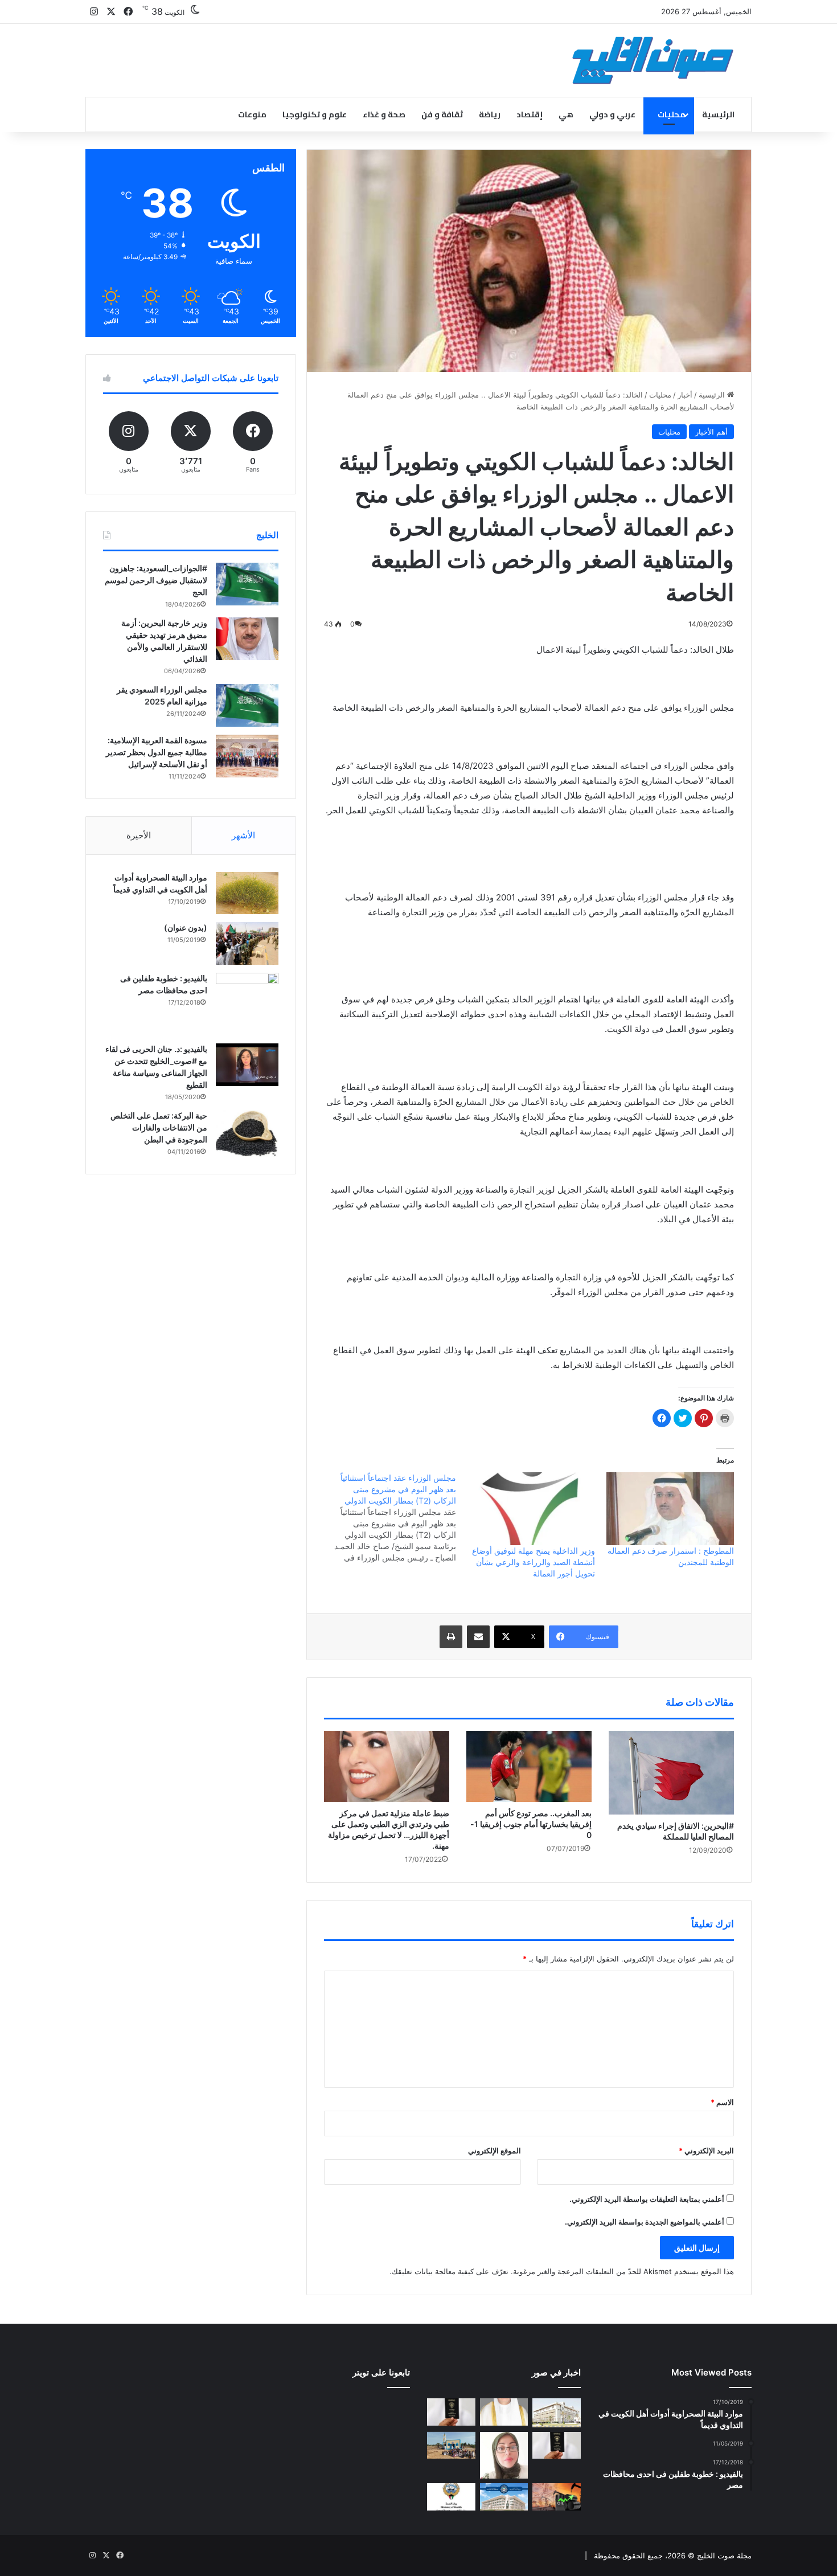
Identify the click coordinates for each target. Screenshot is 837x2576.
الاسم (722, 2102)
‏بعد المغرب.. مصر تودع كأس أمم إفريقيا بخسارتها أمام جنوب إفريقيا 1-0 (531, 1824)
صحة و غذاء (384, 114)
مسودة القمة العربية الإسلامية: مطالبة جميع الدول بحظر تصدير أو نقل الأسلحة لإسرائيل (157, 752)
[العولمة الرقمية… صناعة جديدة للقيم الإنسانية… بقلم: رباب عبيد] (504, 2456)
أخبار (685, 395)
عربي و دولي (612, 114)
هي (566, 114)
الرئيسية (718, 114)
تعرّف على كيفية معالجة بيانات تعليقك (450, 2271)
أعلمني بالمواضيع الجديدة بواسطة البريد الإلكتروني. (645, 2222)
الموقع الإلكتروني (495, 2151)
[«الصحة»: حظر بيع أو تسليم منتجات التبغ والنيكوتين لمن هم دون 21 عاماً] (451, 2497)
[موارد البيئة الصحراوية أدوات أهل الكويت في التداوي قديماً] (247, 893)
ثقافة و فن (442, 114)
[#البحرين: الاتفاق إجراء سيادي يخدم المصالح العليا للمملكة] (671, 1772)
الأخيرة (139, 835)
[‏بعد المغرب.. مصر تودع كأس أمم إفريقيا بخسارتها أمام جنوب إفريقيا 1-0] (529, 1766)
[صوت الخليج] (653, 60)
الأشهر (243, 835)
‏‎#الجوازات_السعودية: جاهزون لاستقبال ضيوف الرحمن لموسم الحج (156, 580)
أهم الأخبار (711, 432)
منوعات (252, 114)
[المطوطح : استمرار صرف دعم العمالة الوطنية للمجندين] (670, 1509)
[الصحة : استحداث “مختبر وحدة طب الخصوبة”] (504, 2412)
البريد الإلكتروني (706, 2151)
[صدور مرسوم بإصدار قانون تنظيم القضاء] (557, 2413)
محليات (672, 114)
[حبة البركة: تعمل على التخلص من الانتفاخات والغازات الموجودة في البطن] (247, 1134)
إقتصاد (530, 114)
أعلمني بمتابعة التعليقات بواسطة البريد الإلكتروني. (647, 2199)
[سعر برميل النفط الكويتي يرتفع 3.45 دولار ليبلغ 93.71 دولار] (557, 2497)
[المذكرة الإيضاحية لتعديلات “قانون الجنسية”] (451, 2412)
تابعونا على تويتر (381, 2372)
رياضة (490, 114)
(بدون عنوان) (186, 927)
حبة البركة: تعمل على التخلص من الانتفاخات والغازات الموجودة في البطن (159, 1127)
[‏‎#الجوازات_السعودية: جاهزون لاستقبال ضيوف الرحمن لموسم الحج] (247, 584)
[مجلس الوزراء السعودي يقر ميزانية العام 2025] (247, 705)
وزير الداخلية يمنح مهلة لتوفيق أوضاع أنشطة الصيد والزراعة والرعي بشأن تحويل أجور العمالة (534, 1562)
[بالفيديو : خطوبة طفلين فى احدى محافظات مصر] (247, 1004)
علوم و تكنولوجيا (315, 114)
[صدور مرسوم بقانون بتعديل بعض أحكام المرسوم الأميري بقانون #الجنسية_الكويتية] (557, 2446)
